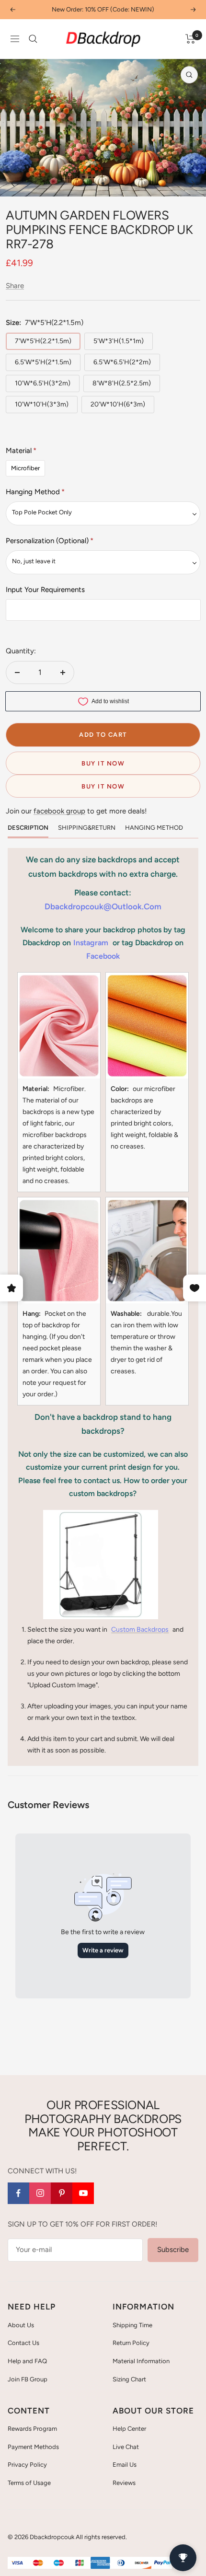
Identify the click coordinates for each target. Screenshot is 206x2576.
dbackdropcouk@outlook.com (103, 906)
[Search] (33, 39)
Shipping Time (132, 2325)
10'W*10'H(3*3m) (42, 404)
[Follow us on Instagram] (40, 2193)
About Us (21, 2325)
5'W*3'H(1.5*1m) (119, 341)
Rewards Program (32, 2429)
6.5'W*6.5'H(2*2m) (122, 362)
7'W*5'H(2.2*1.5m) (43, 341)
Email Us (125, 2465)
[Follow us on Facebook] (18, 2193)
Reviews (124, 2483)
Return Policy (131, 2343)
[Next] (191, 184)
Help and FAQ (27, 2361)
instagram (91, 943)
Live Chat (126, 2447)
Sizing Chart (129, 2379)
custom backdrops (140, 1630)
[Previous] (15, 184)
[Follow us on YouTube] (83, 2193)
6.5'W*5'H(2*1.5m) (43, 362)
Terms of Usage (29, 2483)
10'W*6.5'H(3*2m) (43, 383)
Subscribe (173, 2250)
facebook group (59, 811)
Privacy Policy (27, 2465)
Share (15, 286)
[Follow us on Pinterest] (62, 2193)
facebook (103, 956)
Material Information (141, 2361)
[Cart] (190, 39)
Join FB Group (28, 2379)
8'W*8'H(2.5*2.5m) (122, 383)
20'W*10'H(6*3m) (118, 404)
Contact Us (23, 2343)
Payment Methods (33, 2447)
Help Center (129, 2429)
